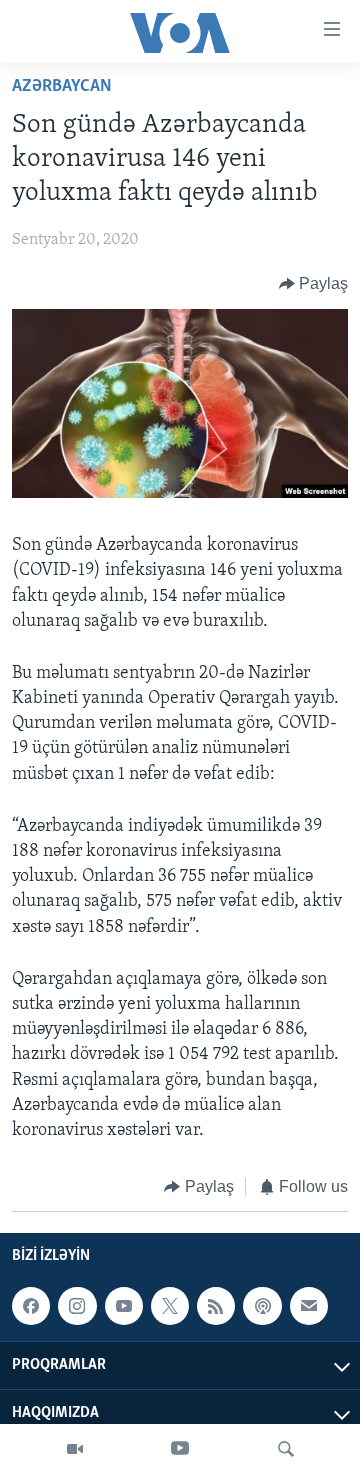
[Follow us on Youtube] (124, 1306)
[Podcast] (262, 1306)
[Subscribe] (309, 1306)
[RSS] (216, 1306)
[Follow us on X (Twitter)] (170, 1306)
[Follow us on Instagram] (77, 1306)
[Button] (314, 284)
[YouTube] (180, 1449)
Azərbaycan (62, 87)
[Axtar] (286, 1449)
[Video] (75, 1449)
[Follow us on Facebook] (31, 1306)
